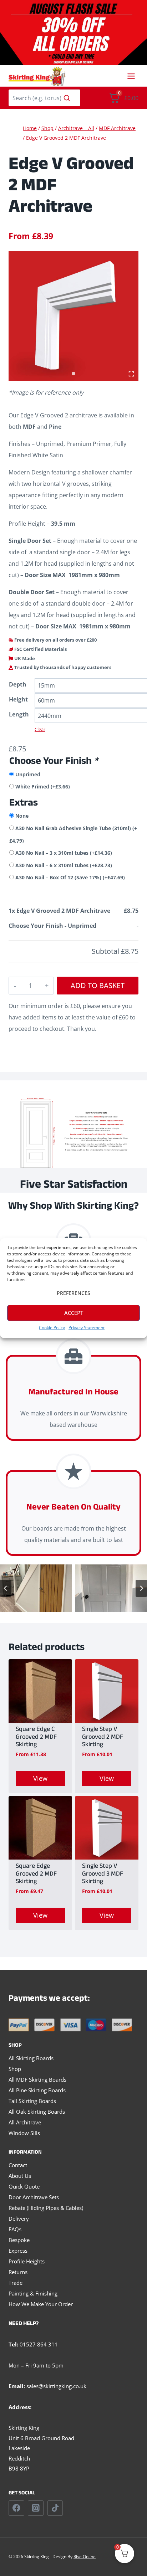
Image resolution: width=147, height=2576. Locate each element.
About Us (20, 2176)
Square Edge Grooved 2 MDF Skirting (36, 1875)
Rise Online (85, 2557)
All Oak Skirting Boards (37, 2112)
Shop (15, 2069)
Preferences (73, 1293)
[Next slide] (141, 1588)
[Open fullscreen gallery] (131, 374)
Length (19, 714)
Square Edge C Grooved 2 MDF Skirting (36, 1738)
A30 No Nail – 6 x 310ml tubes (64, 865)
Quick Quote (24, 2186)
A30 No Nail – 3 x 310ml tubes (64, 853)
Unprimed (28, 774)
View (40, 1778)
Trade (16, 2283)
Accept (74, 1313)
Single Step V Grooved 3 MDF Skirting (103, 1875)
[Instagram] (36, 2508)
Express (18, 2251)
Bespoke (19, 2240)
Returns (18, 2272)
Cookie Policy (52, 1328)
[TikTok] (55, 2508)
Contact (18, 2165)
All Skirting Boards (31, 2058)
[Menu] (131, 76)
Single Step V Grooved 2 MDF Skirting (103, 1738)
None (22, 816)
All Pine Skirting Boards (37, 2090)
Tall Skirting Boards (32, 2101)
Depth (18, 684)
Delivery (19, 2218)
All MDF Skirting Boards (37, 2079)
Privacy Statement (87, 1328)
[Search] (67, 98)
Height (18, 699)
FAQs (15, 2229)
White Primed (43, 786)
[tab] (73, 374)
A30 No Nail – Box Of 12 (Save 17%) (70, 877)
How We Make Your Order (41, 2304)
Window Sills (24, 2133)
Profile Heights (27, 2261)
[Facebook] (16, 2508)
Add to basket (98, 985)
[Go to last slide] (6, 1588)
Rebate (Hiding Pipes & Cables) (46, 2208)
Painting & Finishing (33, 2293)
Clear (40, 729)
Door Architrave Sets (34, 2197)
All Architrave (25, 2122)
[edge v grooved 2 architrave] (73, 316)
